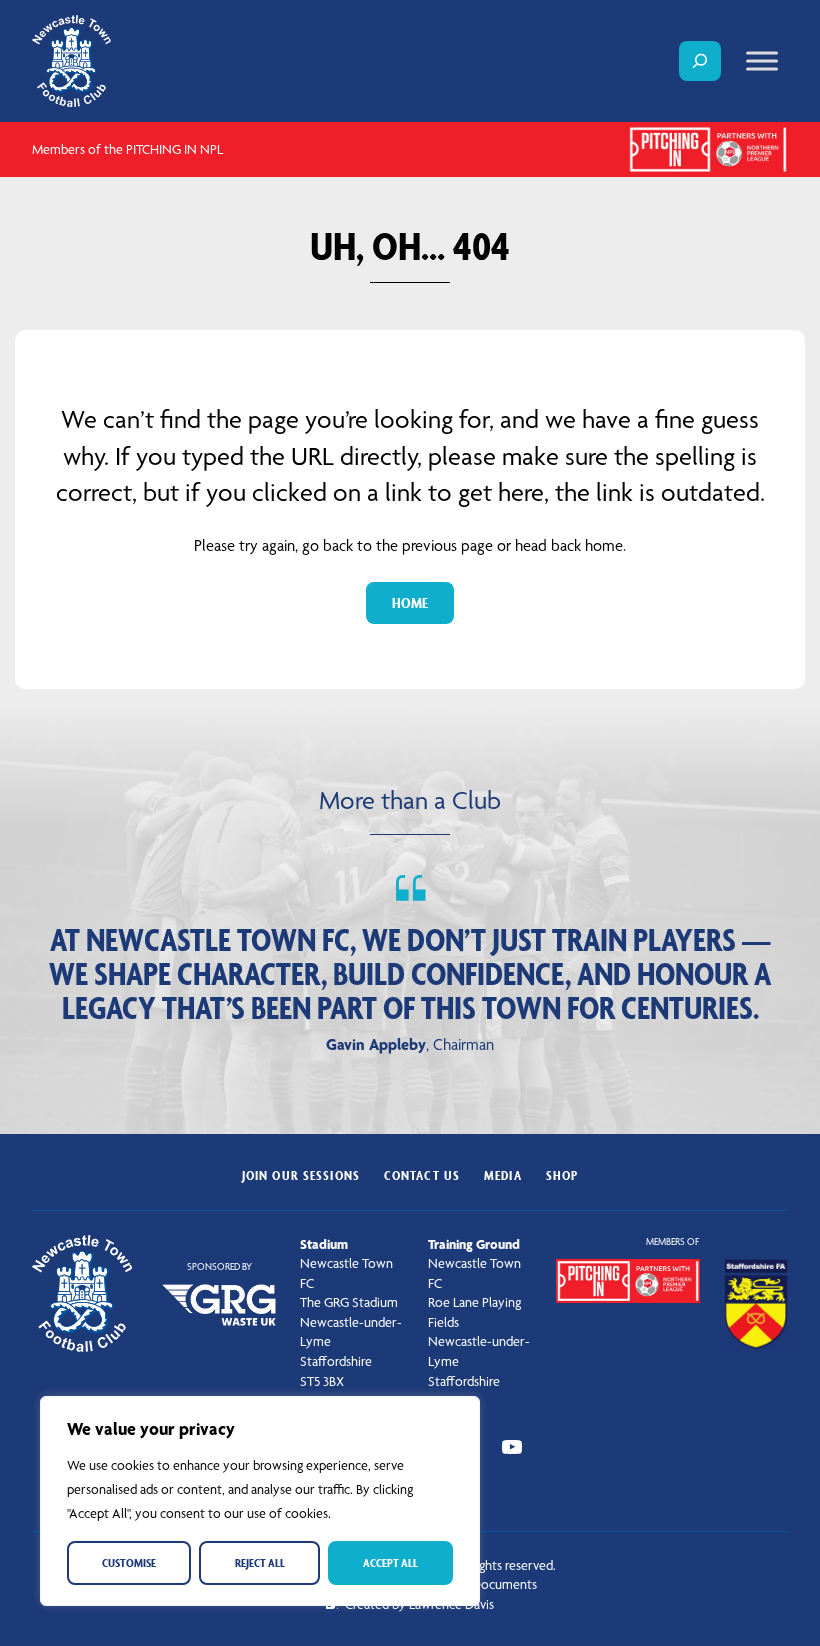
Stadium (324, 1244)
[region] (260, 1501)
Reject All (260, 1562)
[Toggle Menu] (762, 60)
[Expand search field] (700, 61)
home (410, 602)
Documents (504, 1584)
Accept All (390, 1562)
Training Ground (474, 1244)
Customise (129, 1562)
